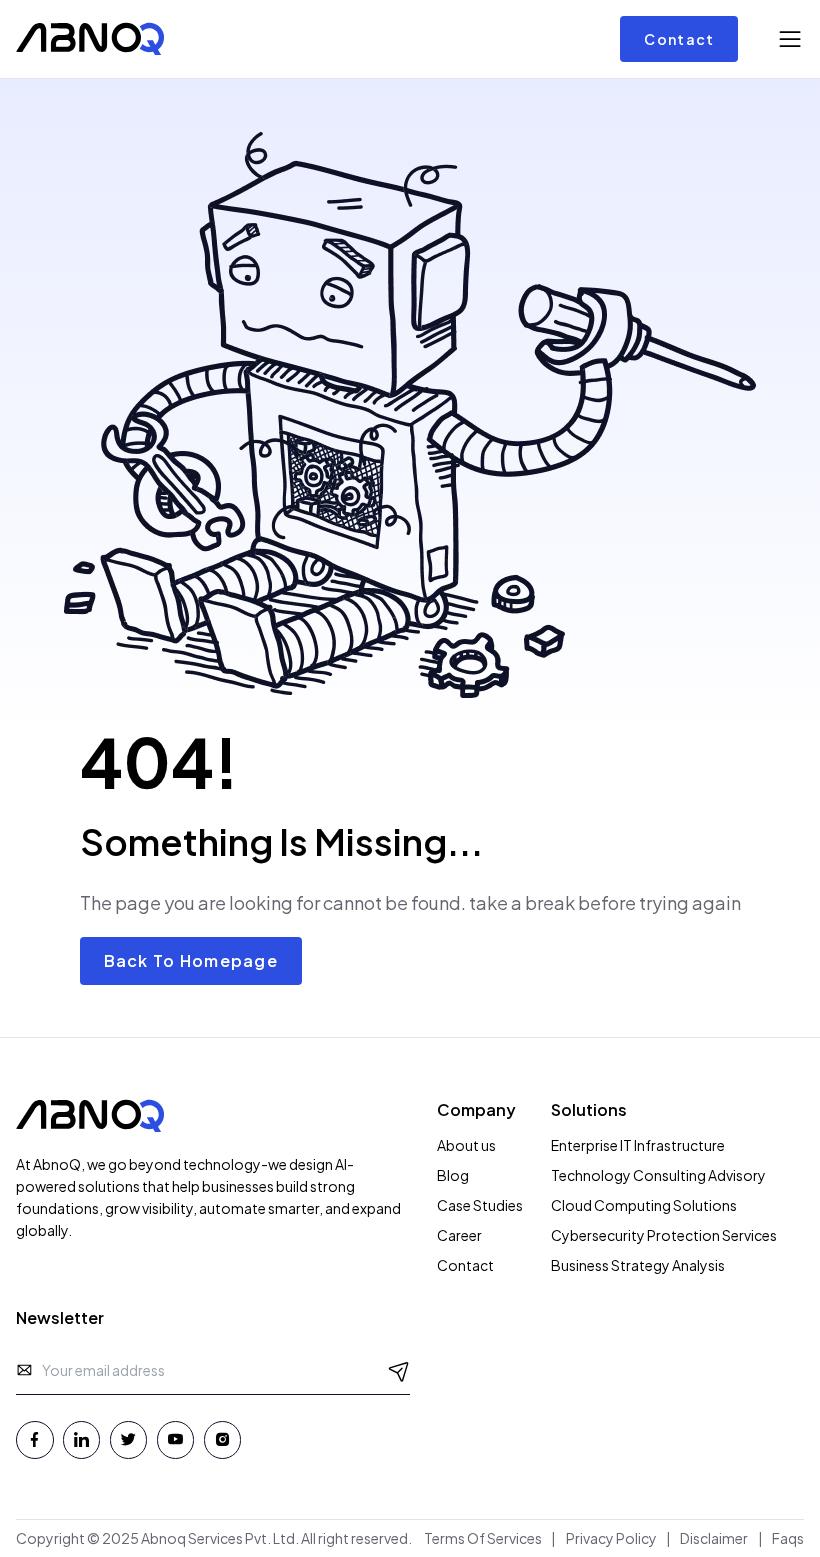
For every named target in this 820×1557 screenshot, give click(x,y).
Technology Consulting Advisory (658, 1175)
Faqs (788, 1538)
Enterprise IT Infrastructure (638, 1145)
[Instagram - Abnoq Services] (223, 1440)
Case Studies (480, 1205)
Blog (453, 1175)
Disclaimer (714, 1538)
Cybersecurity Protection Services (664, 1235)
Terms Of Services (483, 1538)
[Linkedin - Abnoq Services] (82, 1440)
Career (459, 1235)
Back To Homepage (191, 960)
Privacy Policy (611, 1538)
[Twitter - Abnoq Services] (129, 1440)
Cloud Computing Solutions (644, 1205)
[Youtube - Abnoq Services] (176, 1440)
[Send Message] (399, 1370)
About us (466, 1145)
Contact (679, 39)
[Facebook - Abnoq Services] (35, 1440)
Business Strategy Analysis (638, 1265)
